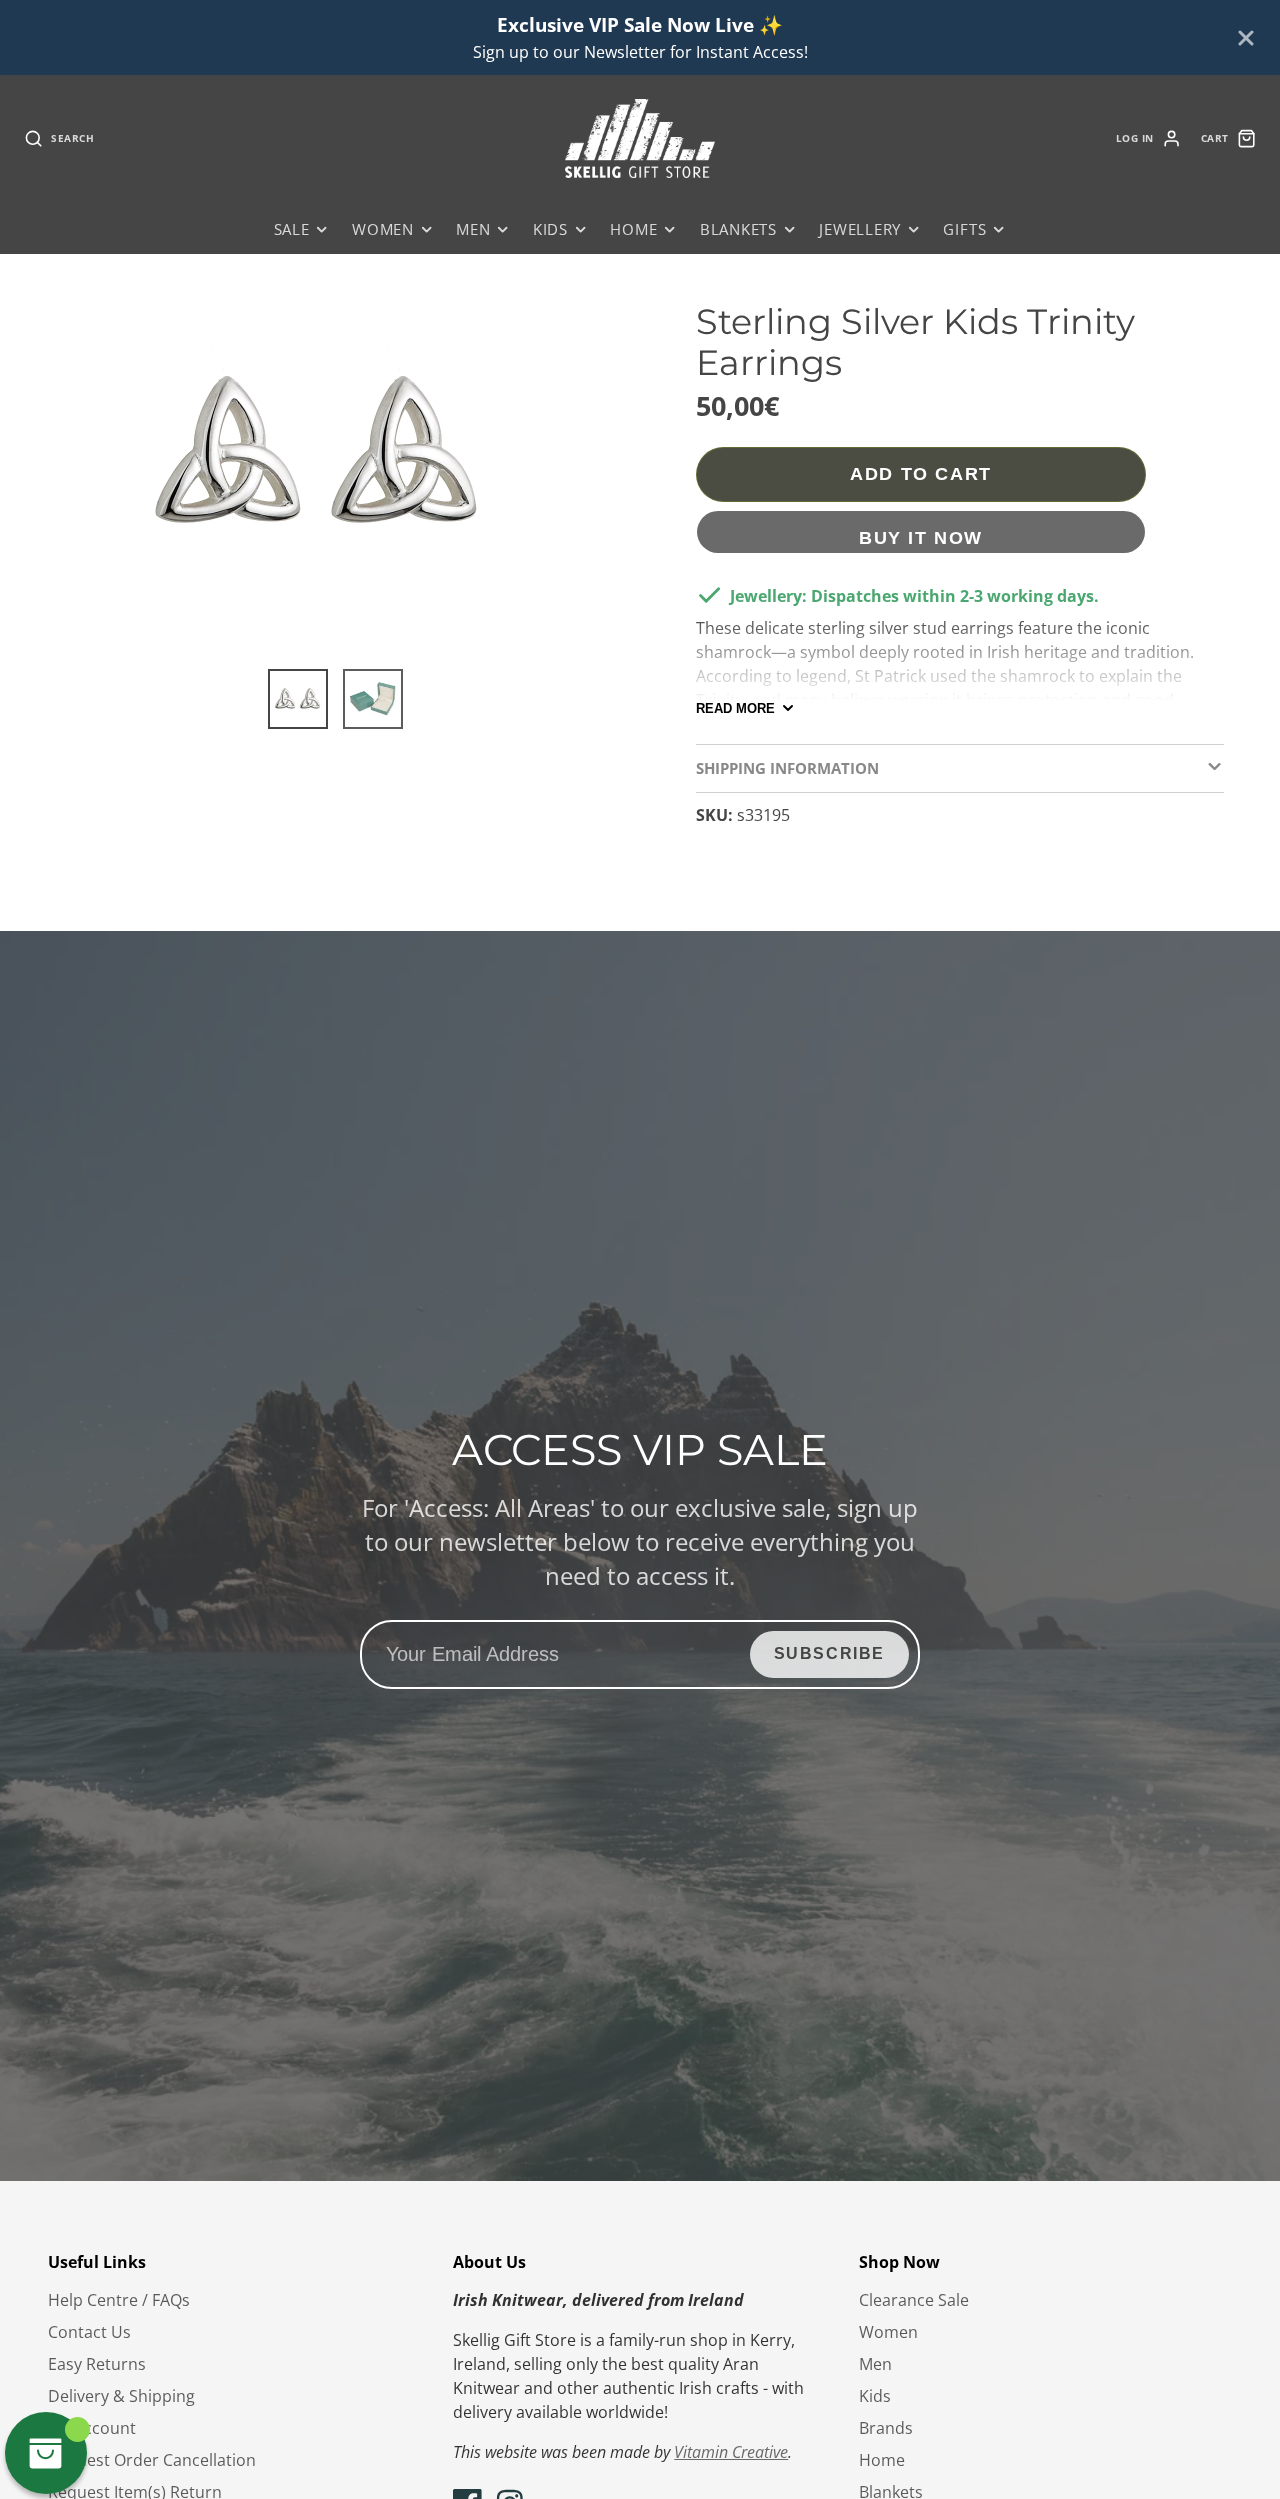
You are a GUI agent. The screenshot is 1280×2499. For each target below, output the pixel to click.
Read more (735, 708)
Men (473, 229)
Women (383, 229)
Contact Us (89, 2332)
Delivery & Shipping (121, 2396)
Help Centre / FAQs (119, 2300)
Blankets (738, 229)
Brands (886, 2428)
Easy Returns (97, 2364)
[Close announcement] (1246, 38)
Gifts (964, 229)
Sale (292, 229)
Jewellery (860, 229)
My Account (92, 2428)
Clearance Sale (914, 2300)
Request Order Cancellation (152, 2460)
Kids (550, 229)
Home (633, 229)
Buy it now (921, 537)
